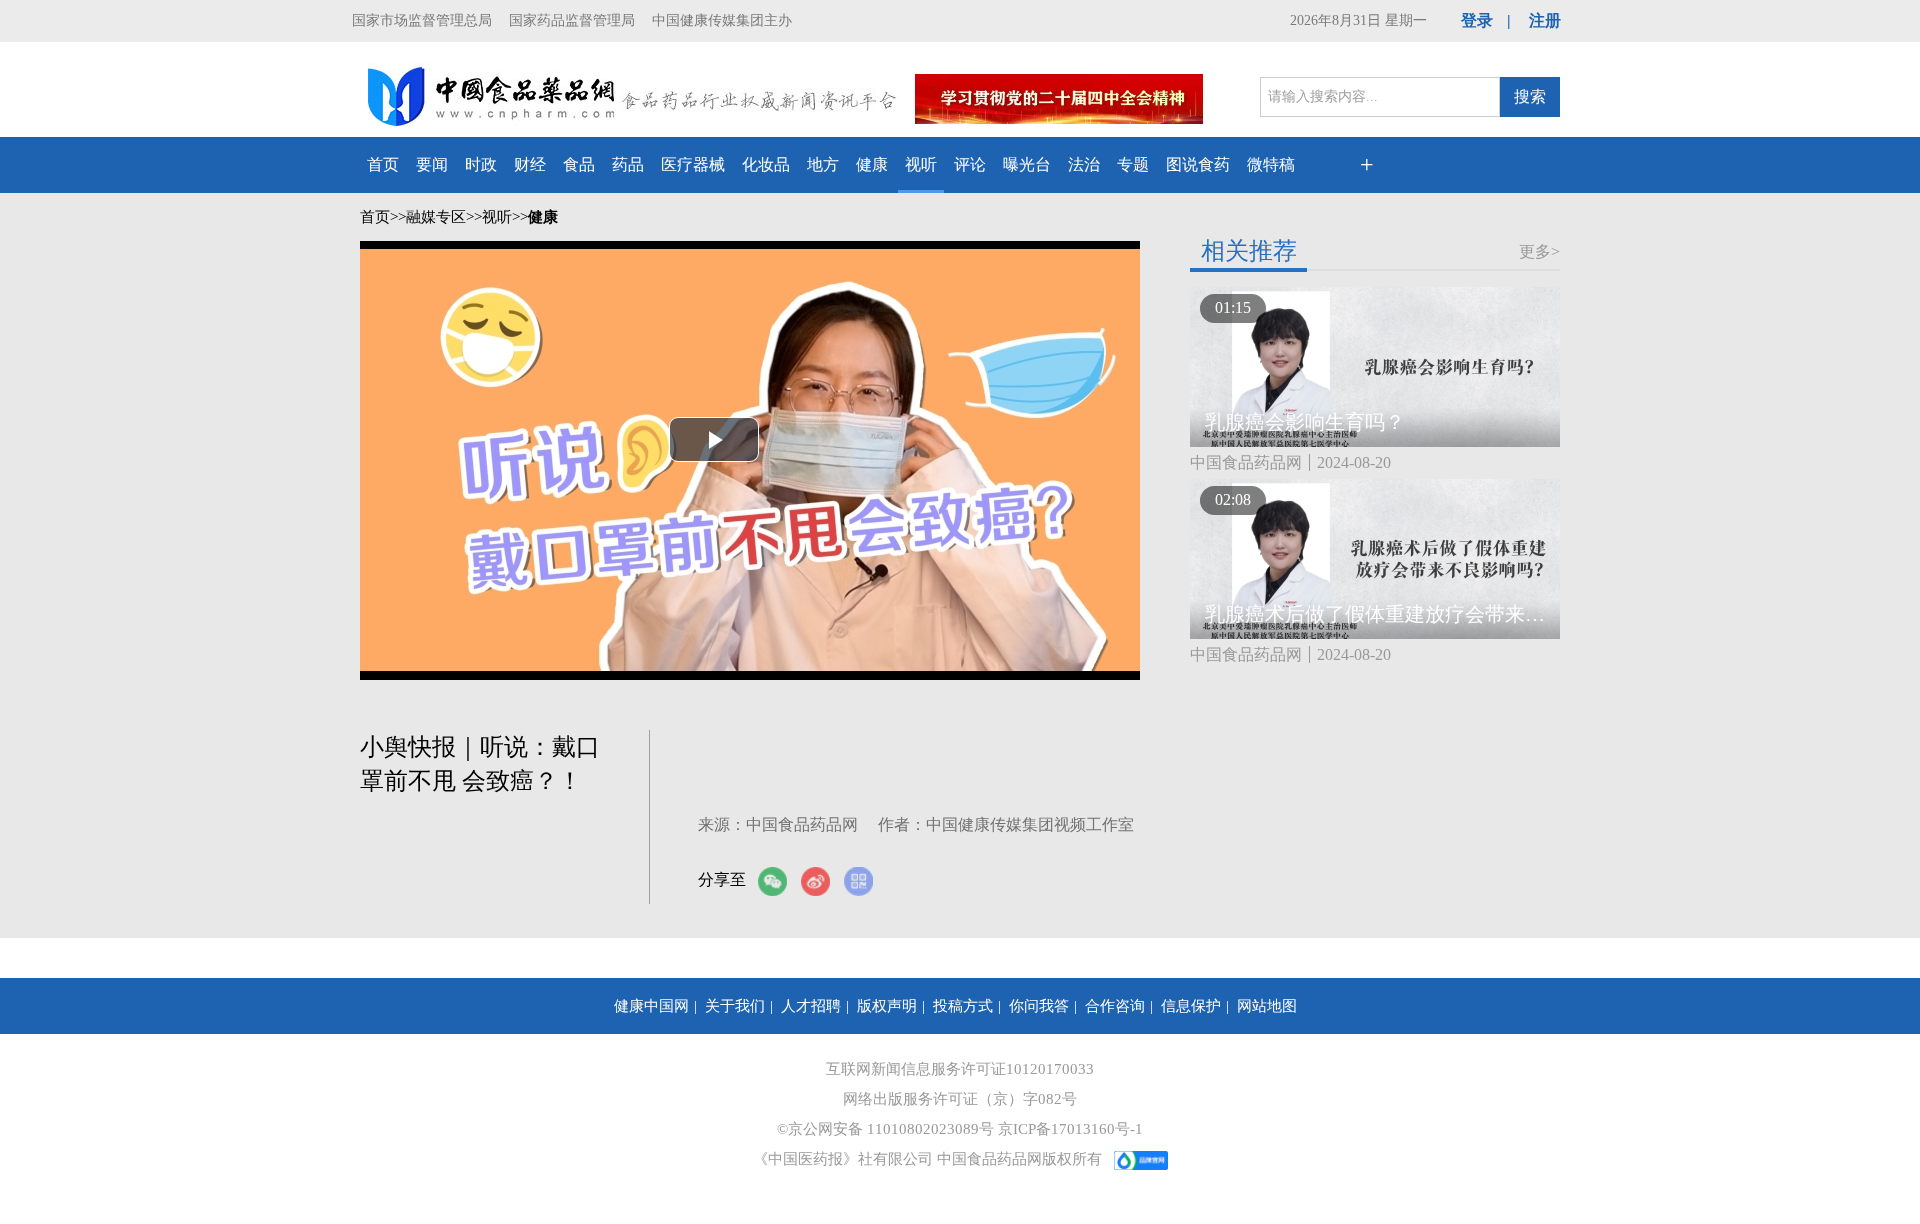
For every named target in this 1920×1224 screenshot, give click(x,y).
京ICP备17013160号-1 (1070, 1129)
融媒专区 (436, 217)
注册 (1545, 20)
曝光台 (1027, 164)
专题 (1133, 164)
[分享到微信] (779, 881)
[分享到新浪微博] (822, 881)
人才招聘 (811, 1006)
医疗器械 (693, 164)
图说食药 (1198, 164)
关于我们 (735, 1006)
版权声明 (887, 1006)
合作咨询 (1115, 1006)
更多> (1539, 251)
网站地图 (1267, 1006)
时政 (481, 164)
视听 (921, 164)
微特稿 (1271, 164)
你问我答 (1039, 1006)
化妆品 (766, 164)
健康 (872, 164)
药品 (628, 164)
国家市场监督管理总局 (422, 20)
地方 (823, 164)
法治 (1084, 164)
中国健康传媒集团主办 (722, 20)
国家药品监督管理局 (572, 20)
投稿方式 (963, 1006)
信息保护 (1191, 1006)
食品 (579, 164)
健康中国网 (651, 1006)
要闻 (432, 164)
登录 (1477, 20)
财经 (530, 164)
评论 (970, 164)
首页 (383, 164)
